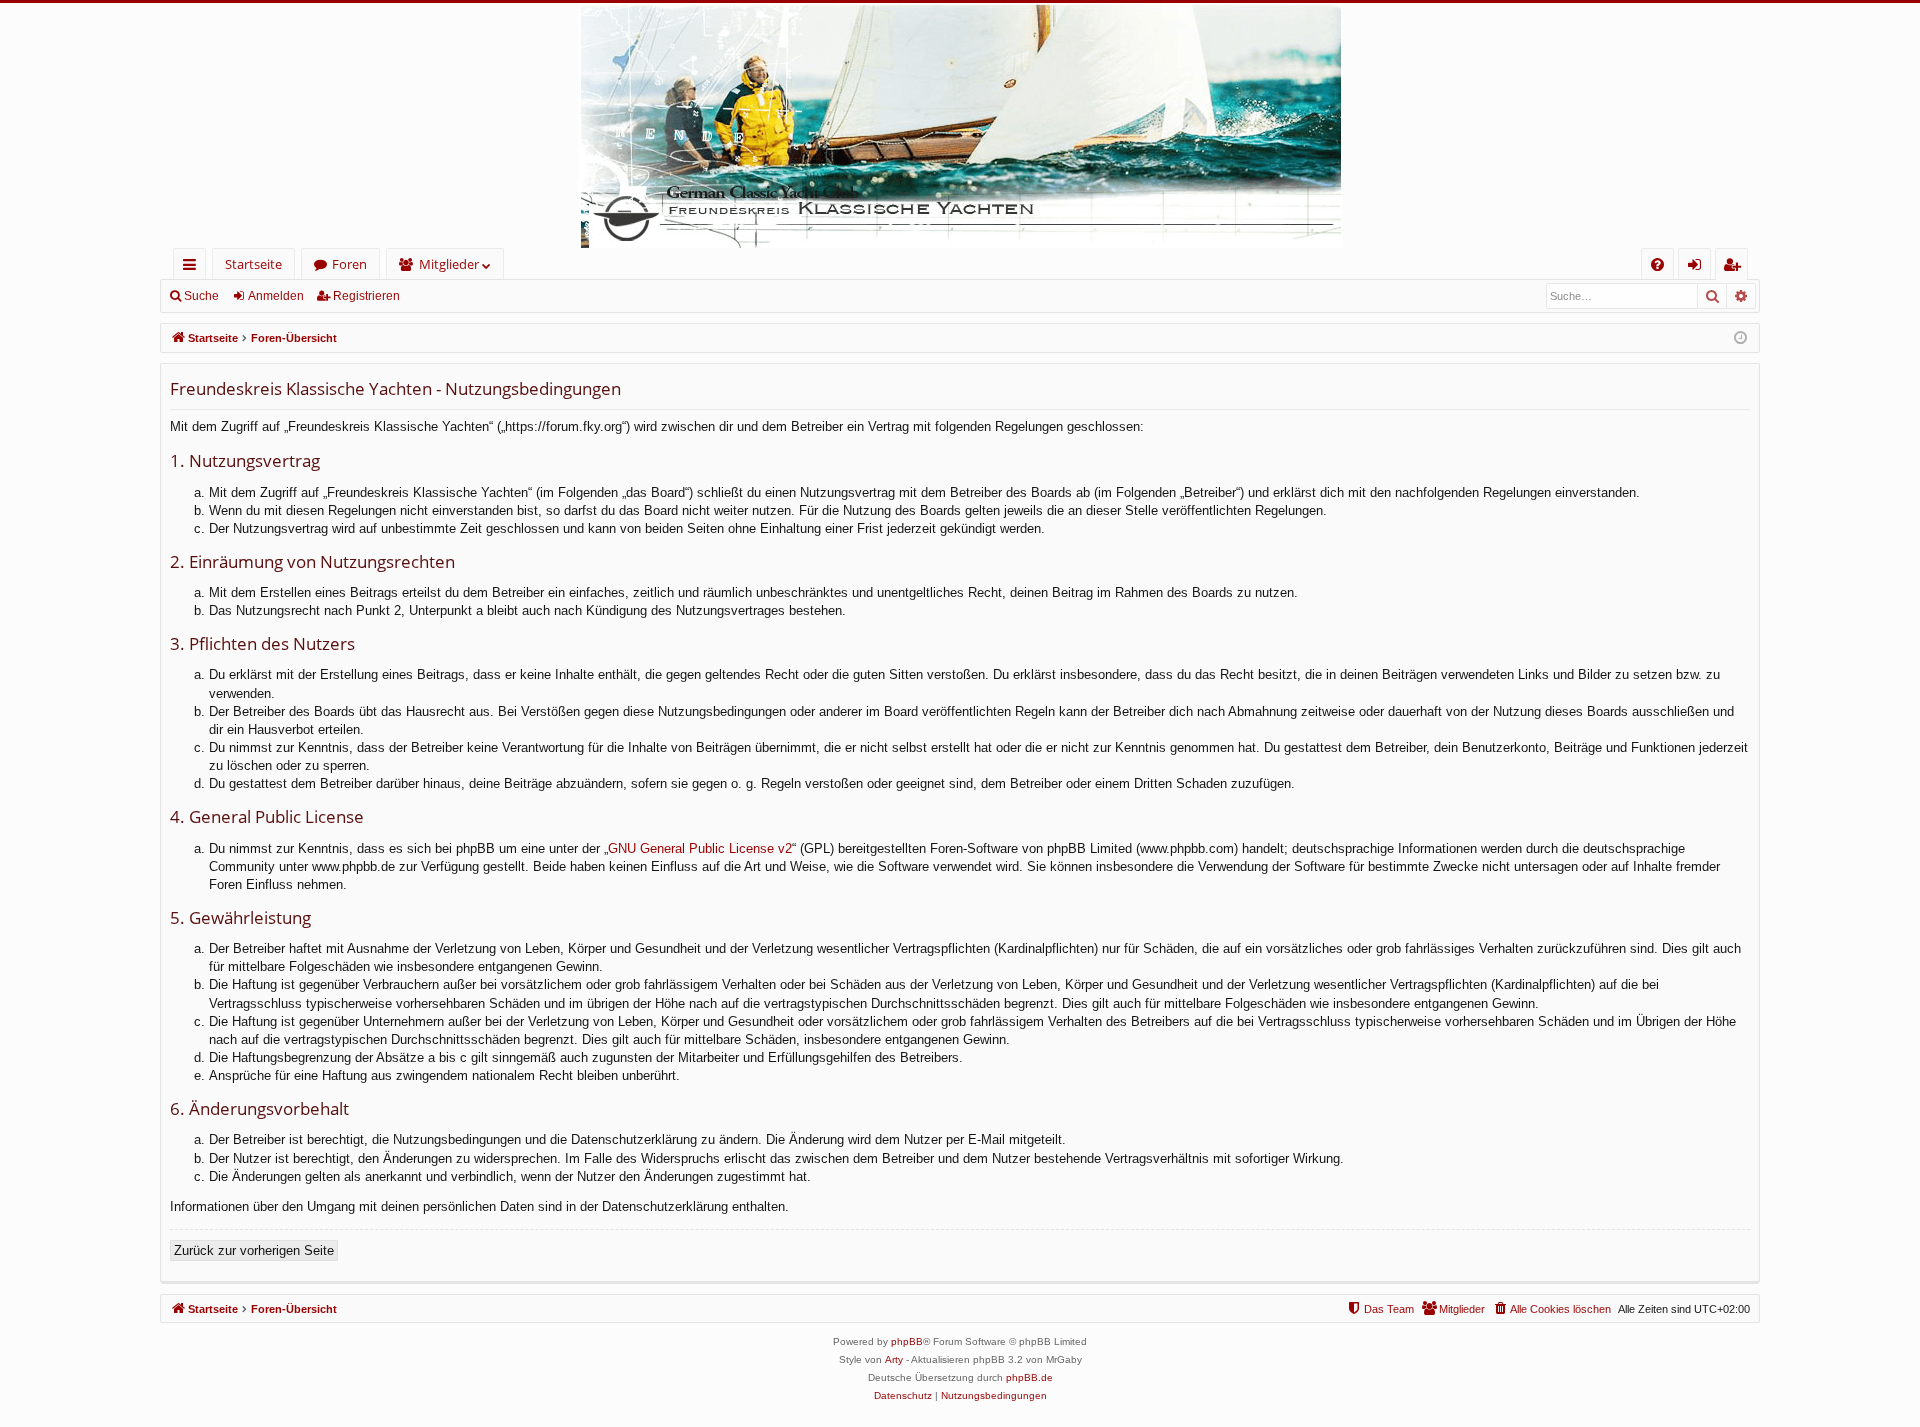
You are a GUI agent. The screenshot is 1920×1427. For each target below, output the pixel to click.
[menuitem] (1657, 264)
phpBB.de (1029, 1377)
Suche (201, 296)
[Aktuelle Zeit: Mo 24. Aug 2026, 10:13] (1740, 338)
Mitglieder (449, 264)
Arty (894, 1359)
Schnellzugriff (193, 267)
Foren (349, 264)
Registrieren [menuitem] (1735, 267)
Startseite (253, 264)
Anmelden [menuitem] (1698, 267)
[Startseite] (960, 125)
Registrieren (366, 296)
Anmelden (276, 296)
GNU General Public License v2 (700, 848)
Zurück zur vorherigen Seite (254, 1250)
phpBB (907, 1341)
